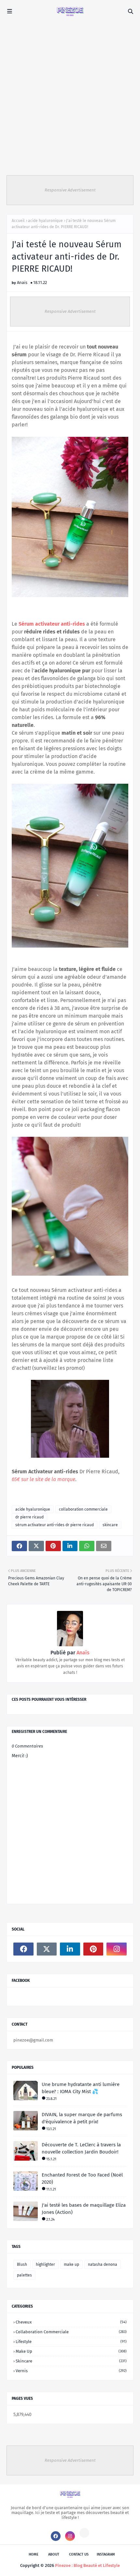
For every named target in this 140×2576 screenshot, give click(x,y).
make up (71, 2264)
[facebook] (23, 1949)
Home (34, 2554)
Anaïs (22, 282)
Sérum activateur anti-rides (51, 624)
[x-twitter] (47, 1949)
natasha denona (103, 2264)
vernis (71, 2371)
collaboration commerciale (83, 1509)
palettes (24, 2275)
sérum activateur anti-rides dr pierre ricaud (55, 1525)
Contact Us (79, 2554)
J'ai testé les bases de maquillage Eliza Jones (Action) (84, 2209)
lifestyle (71, 2342)
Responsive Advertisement (70, 190)
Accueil (18, 221)
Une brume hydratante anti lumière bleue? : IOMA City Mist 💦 (81, 2088)
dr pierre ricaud (29, 1517)
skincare (110, 1525)
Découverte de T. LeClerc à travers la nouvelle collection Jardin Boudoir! (81, 2148)
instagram (106, 2554)
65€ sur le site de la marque (43, 1479)
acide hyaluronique (45, 221)
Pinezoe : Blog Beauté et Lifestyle (87, 2565)
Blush (22, 2264)
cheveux (71, 2322)
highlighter (45, 2264)
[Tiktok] (84, 2533)
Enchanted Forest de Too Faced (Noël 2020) (82, 2179)
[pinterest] (93, 1949)
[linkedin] (70, 1949)
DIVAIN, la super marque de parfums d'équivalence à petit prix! (82, 2118)
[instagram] (117, 1949)
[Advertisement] (70, 96)
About (54, 2554)
